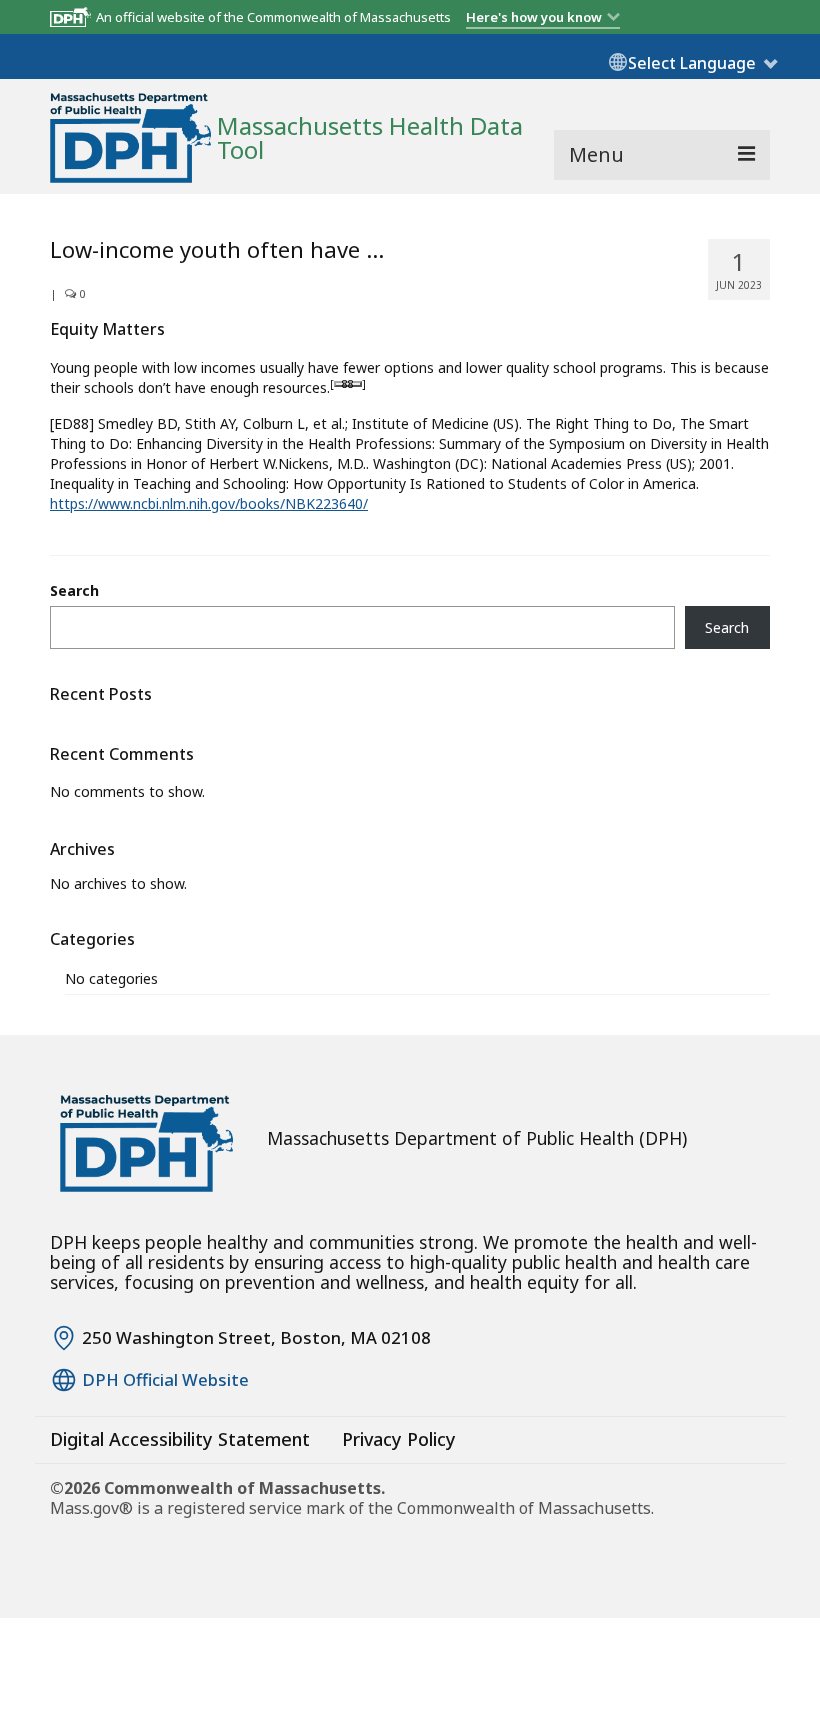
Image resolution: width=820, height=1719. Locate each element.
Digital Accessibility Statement (180, 1439)
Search (74, 590)
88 (348, 384)
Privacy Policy (399, 1439)
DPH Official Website (165, 1380)
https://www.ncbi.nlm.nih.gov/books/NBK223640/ (209, 503)
